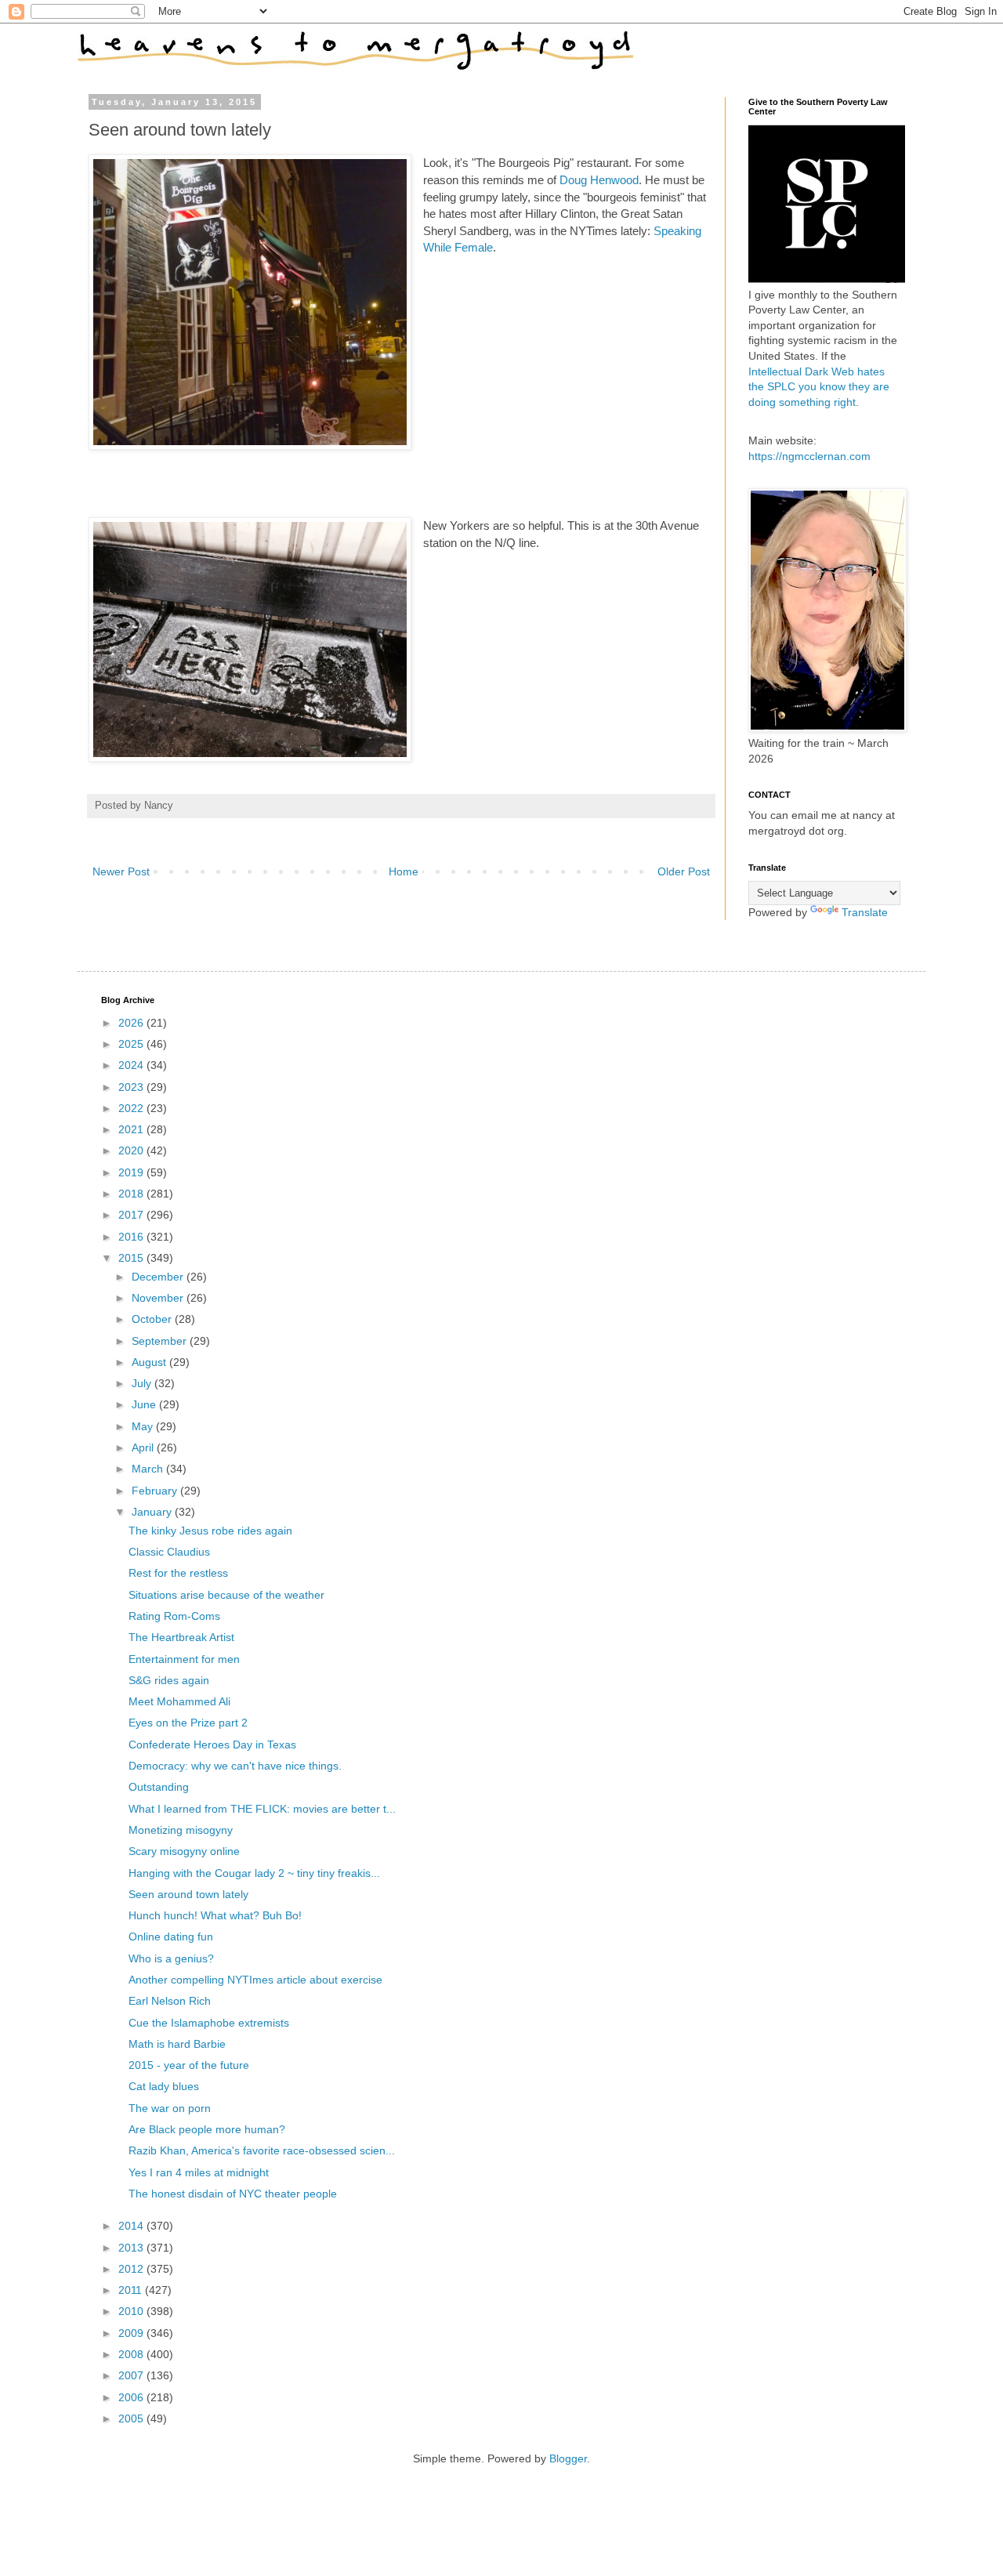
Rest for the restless (178, 1573)
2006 (132, 2397)
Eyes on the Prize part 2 (188, 1723)
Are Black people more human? (207, 2129)
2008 (132, 2354)
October (153, 1319)
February (156, 1491)
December (159, 1277)
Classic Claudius (169, 1552)
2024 (132, 1065)
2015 (132, 1258)
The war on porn (170, 2108)
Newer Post (121, 871)
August (150, 1362)
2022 (132, 1108)
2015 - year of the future (189, 2065)
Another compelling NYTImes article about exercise (255, 1980)
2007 (132, 2375)
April (144, 1447)
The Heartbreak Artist (181, 1637)
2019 (132, 1172)
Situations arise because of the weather (226, 1595)
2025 (132, 1044)
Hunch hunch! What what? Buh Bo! (215, 1915)
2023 (132, 1087)
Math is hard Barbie (177, 2044)
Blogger (568, 2458)
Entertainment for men (184, 1659)
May (144, 1426)
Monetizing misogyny (181, 1830)
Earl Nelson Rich (170, 2001)
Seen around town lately (188, 1894)
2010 (132, 2311)
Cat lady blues (164, 2086)
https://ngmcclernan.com (809, 456)
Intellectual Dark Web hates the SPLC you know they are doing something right (819, 387)
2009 (132, 2333)
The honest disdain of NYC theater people (233, 2194)
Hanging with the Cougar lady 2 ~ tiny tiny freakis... (254, 1873)
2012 (132, 2269)
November (159, 1298)
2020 (132, 1150)
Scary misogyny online (184, 1851)
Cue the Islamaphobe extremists (209, 2023)
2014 (132, 2226)
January (153, 1512)
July (143, 1383)
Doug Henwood (599, 180)
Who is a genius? (171, 1958)
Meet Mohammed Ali (179, 1701)
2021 (132, 1129)
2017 (132, 1215)
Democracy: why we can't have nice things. (235, 1766)
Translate (865, 912)
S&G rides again (169, 1680)
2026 (132, 1023)
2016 (132, 1237)
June (145, 1404)
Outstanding (159, 1787)
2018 (132, 1194)
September (161, 1341)
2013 (132, 2248)
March (149, 1469)
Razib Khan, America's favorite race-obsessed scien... (262, 2150)
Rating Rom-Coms (174, 1616)
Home (404, 871)
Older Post (684, 871)
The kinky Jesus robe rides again (210, 1531)
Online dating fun (171, 1937)
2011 (132, 2290)
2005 (132, 2418)
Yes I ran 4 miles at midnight (199, 2172)
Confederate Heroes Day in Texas (212, 1745)
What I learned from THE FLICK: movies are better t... (262, 1809)
